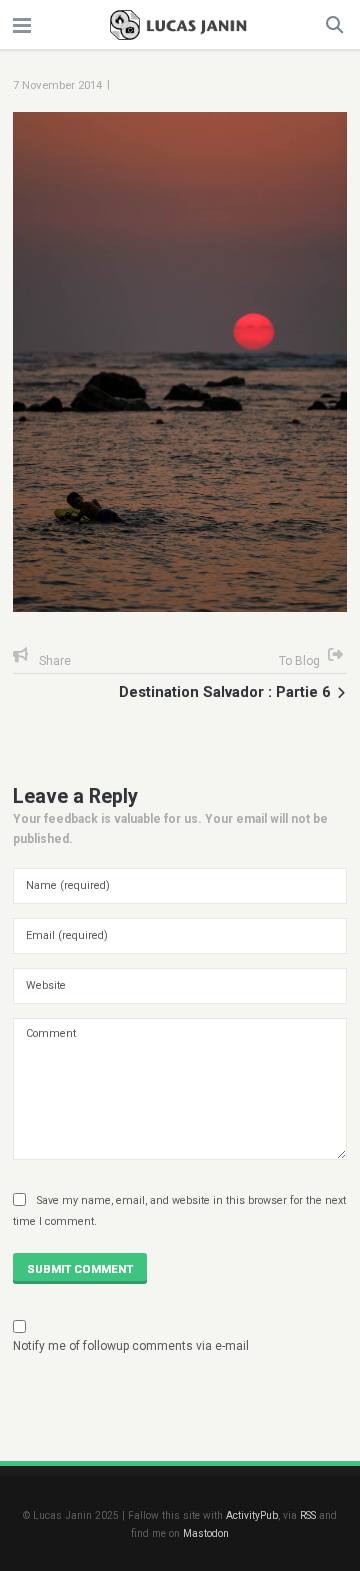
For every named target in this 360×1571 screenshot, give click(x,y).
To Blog (299, 661)
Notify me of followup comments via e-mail (131, 1346)
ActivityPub (252, 1515)
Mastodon (206, 1533)
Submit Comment (80, 1269)
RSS (308, 1515)
